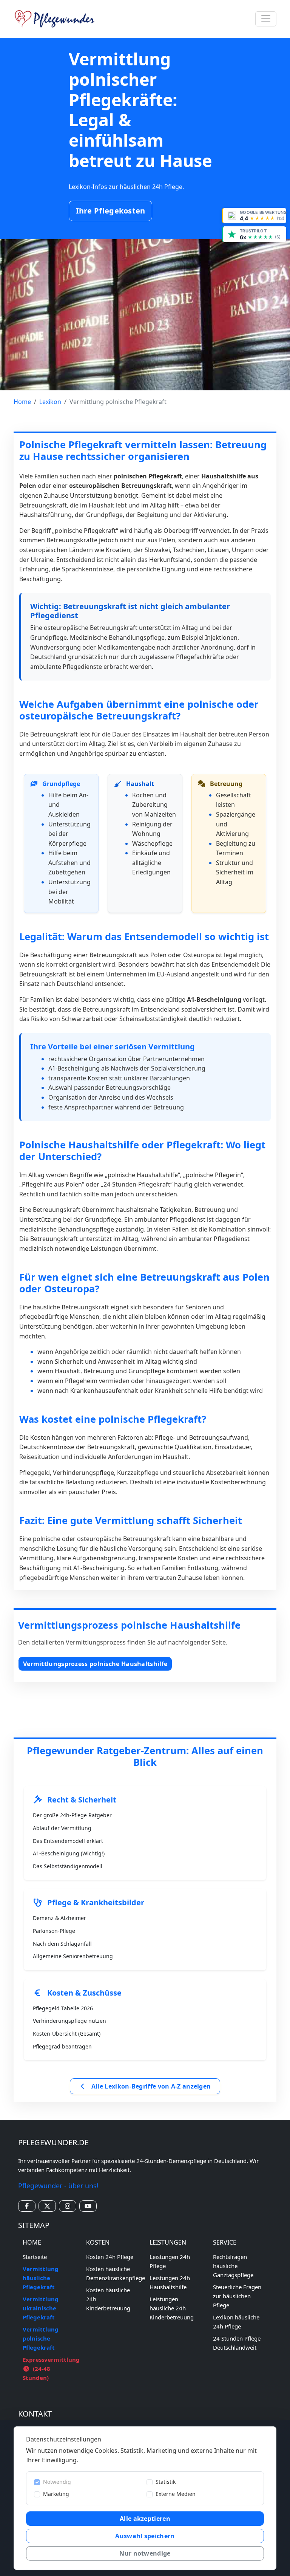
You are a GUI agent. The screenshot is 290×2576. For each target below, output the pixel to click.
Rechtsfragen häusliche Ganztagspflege (233, 2266)
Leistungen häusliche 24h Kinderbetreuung (172, 2308)
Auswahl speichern (145, 2536)
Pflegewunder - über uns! (58, 2186)
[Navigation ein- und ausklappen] (266, 19)
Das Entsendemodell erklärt (68, 1841)
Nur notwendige (145, 2553)
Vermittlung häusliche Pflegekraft (41, 2278)
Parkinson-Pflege (54, 1931)
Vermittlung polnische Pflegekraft (41, 2338)
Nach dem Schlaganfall (62, 1944)
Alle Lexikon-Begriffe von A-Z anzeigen (150, 2086)
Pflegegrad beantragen (62, 2046)
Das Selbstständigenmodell (68, 1866)
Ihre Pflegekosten (111, 211)
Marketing (56, 2494)
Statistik (166, 2482)
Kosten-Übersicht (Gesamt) (67, 2034)
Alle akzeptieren (145, 2519)
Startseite (35, 2257)
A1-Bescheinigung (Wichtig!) (69, 1853)
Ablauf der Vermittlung (62, 1828)
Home (22, 402)
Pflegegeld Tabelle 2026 (63, 2008)
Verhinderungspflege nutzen (69, 2021)
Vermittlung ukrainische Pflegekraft (41, 2308)
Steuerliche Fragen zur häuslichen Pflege (237, 2296)
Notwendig (57, 2482)
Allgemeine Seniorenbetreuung (73, 1956)
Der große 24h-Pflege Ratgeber (72, 1815)
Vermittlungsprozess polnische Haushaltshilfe (95, 1664)
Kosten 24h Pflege (110, 2257)
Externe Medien (176, 2494)
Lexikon (50, 402)
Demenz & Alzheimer (59, 1918)
